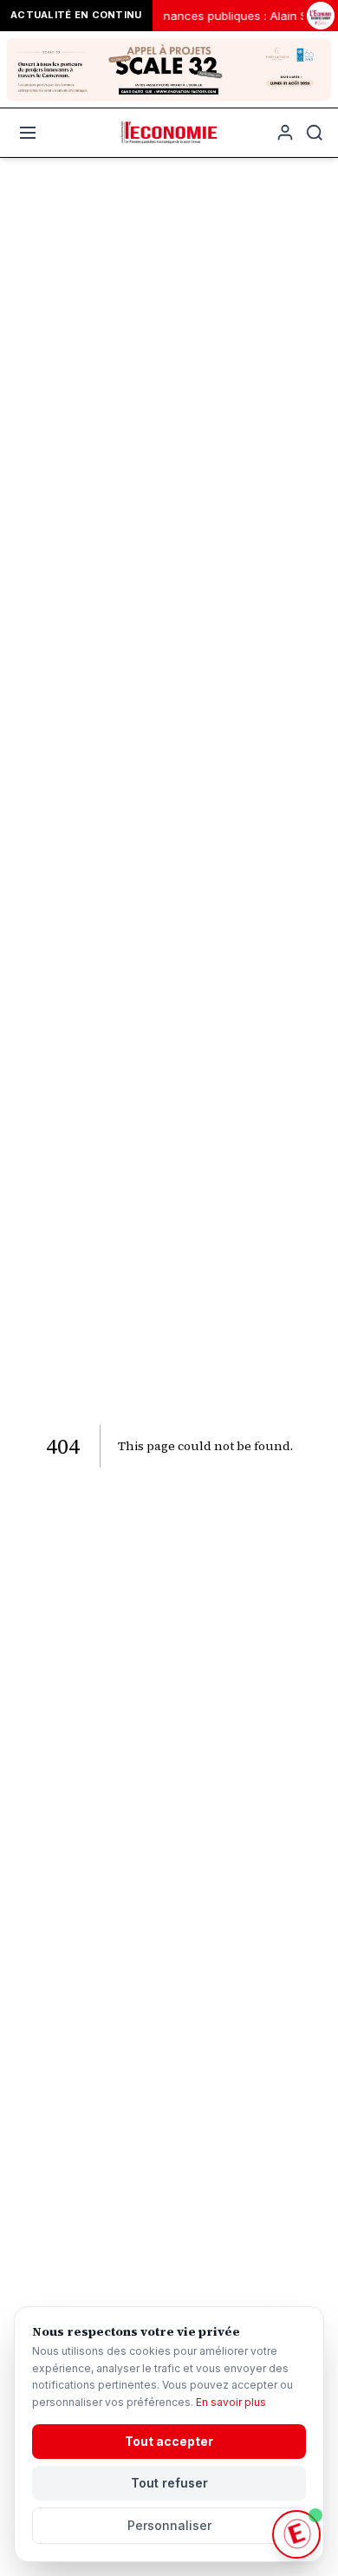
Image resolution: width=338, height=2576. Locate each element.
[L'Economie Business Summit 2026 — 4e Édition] (321, 16)
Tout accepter (169, 2441)
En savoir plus (231, 2402)
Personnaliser (169, 2525)
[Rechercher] (315, 133)
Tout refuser (169, 2483)
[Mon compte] (285, 133)
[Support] (296, 2534)
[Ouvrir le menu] (28, 133)
